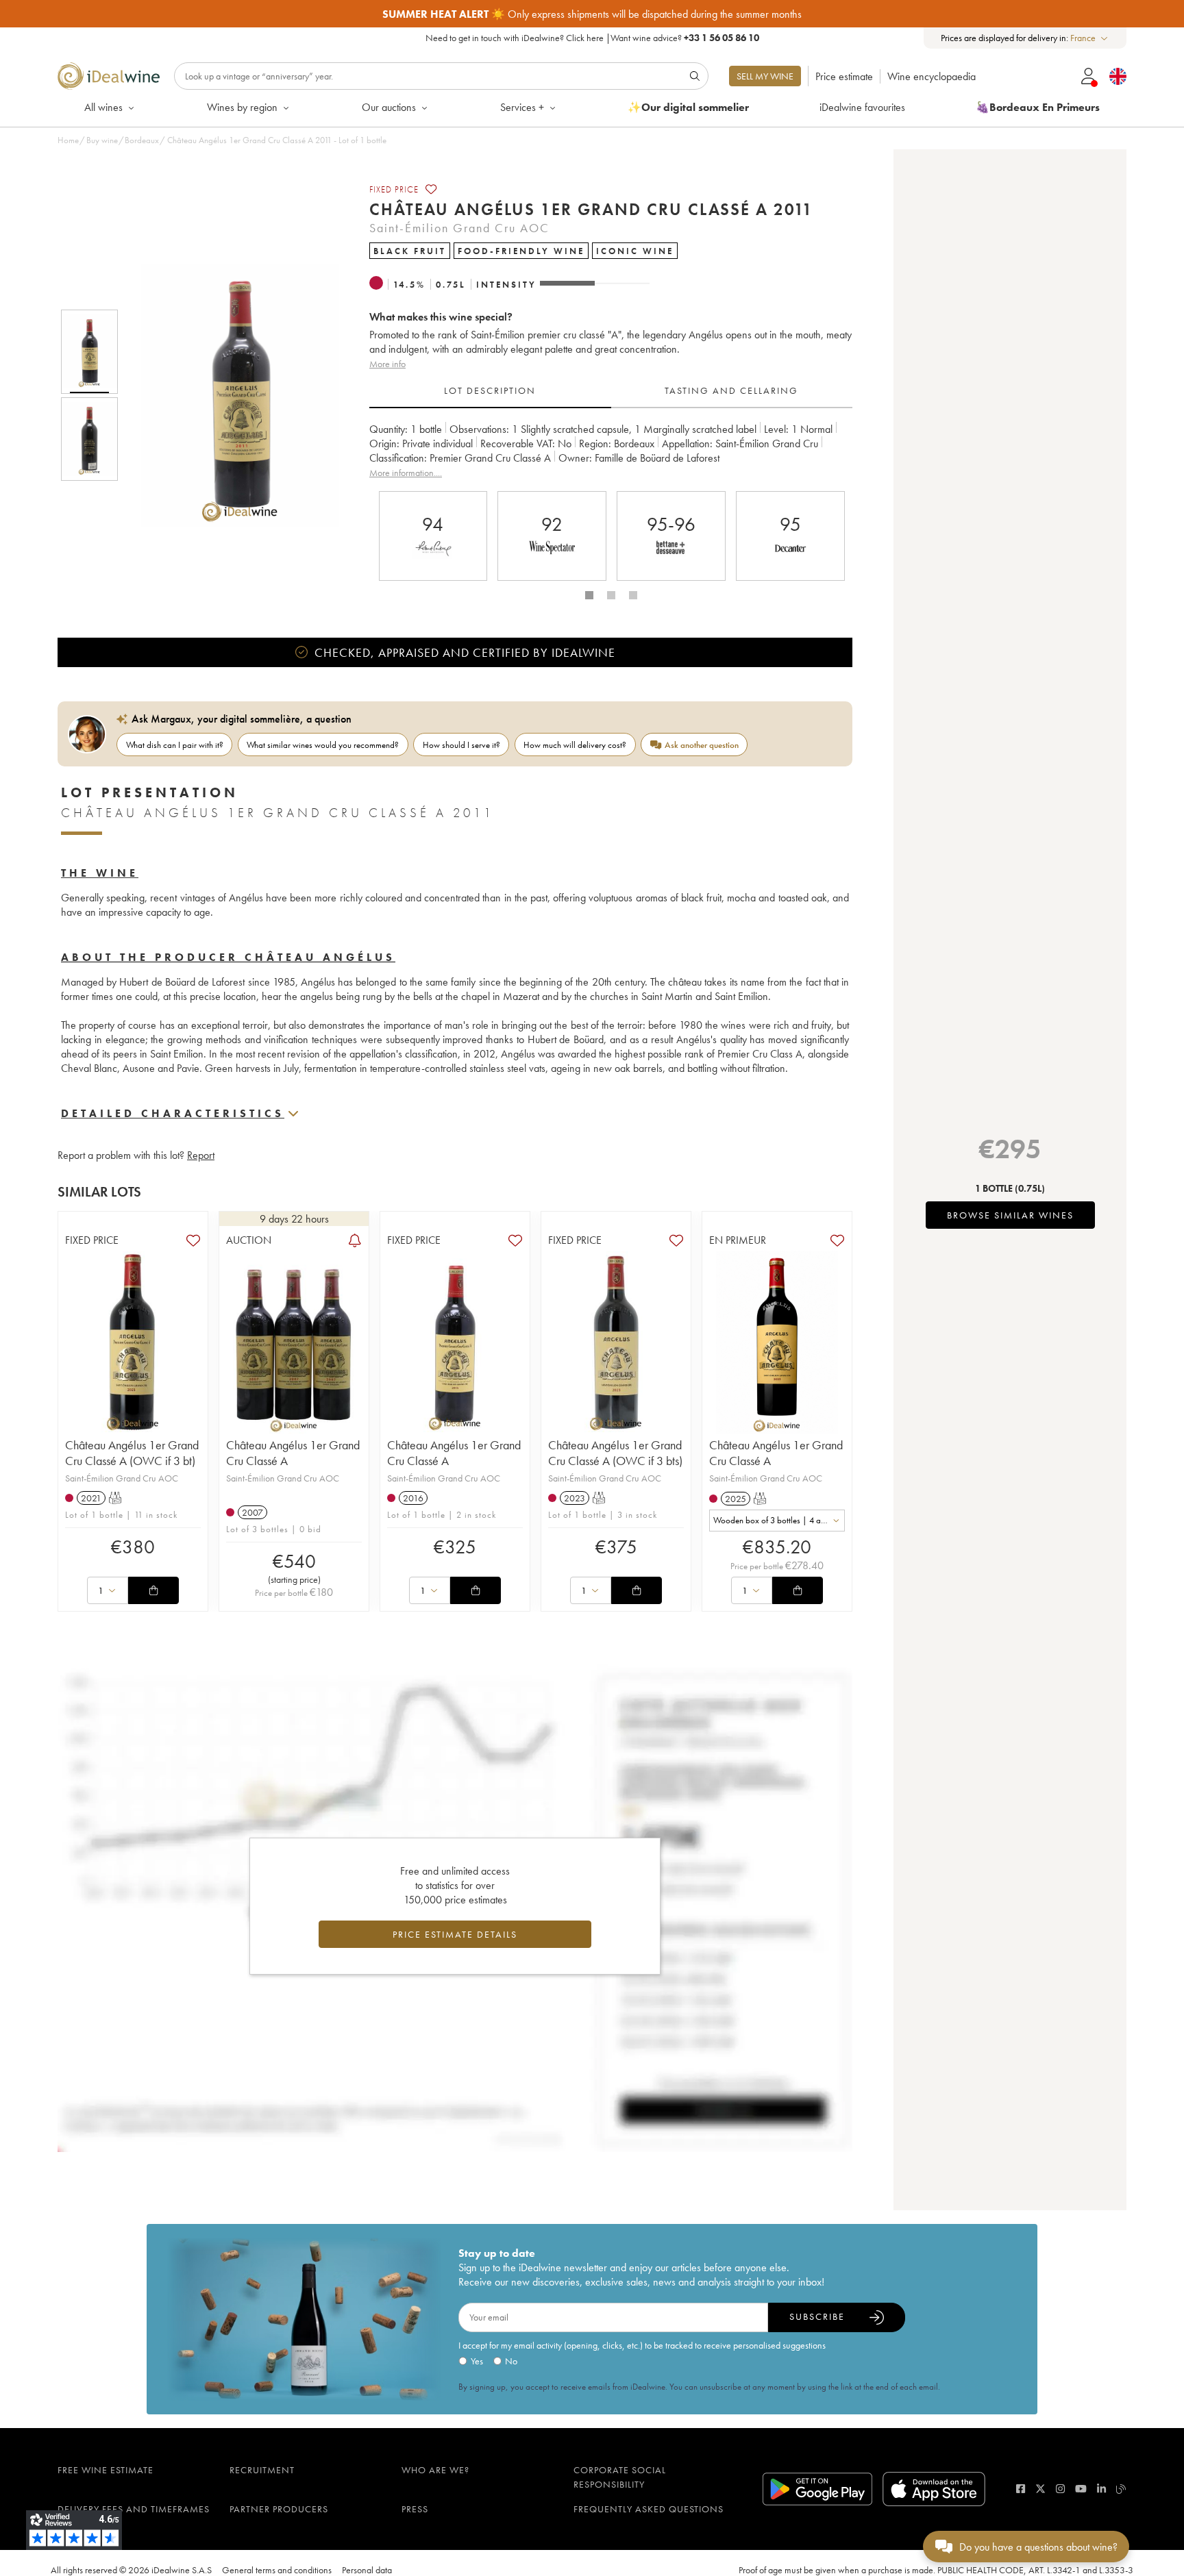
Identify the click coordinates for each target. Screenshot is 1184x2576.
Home (68, 140)
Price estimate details (455, 1934)
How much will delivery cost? (575, 745)
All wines (103, 107)
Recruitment (262, 2470)
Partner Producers (279, 2509)
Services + (522, 107)
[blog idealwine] (1121, 2489)
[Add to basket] (153, 1590)
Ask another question (702, 745)
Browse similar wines (1010, 1215)
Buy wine (102, 140)
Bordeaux (142, 140)
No (511, 2361)
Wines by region (242, 107)
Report (201, 1155)
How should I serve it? (461, 745)
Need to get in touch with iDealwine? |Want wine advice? (592, 38)
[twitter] (1040, 2489)
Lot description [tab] (490, 390)
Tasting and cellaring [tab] (731, 390)
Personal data (367, 2570)
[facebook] (1021, 2489)
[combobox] (1090, 38)
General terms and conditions (277, 2570)
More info (387, 364)
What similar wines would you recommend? (323, 745)
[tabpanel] (611, 451)
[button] (231, 395)
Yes (477, 2361)
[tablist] (611, 391)
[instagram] (1060, 2489)
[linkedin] (1101, 2489)
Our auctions (389, 107)
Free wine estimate (106, 2470)
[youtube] (1081, 2489)
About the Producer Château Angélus (228, 957)
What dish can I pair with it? (175, 745)
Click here (585, 38)
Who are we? (435, 2470)
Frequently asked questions (649, 2509)
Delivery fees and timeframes (134, 2509)
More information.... (406, 473)
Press (415, 2509)
